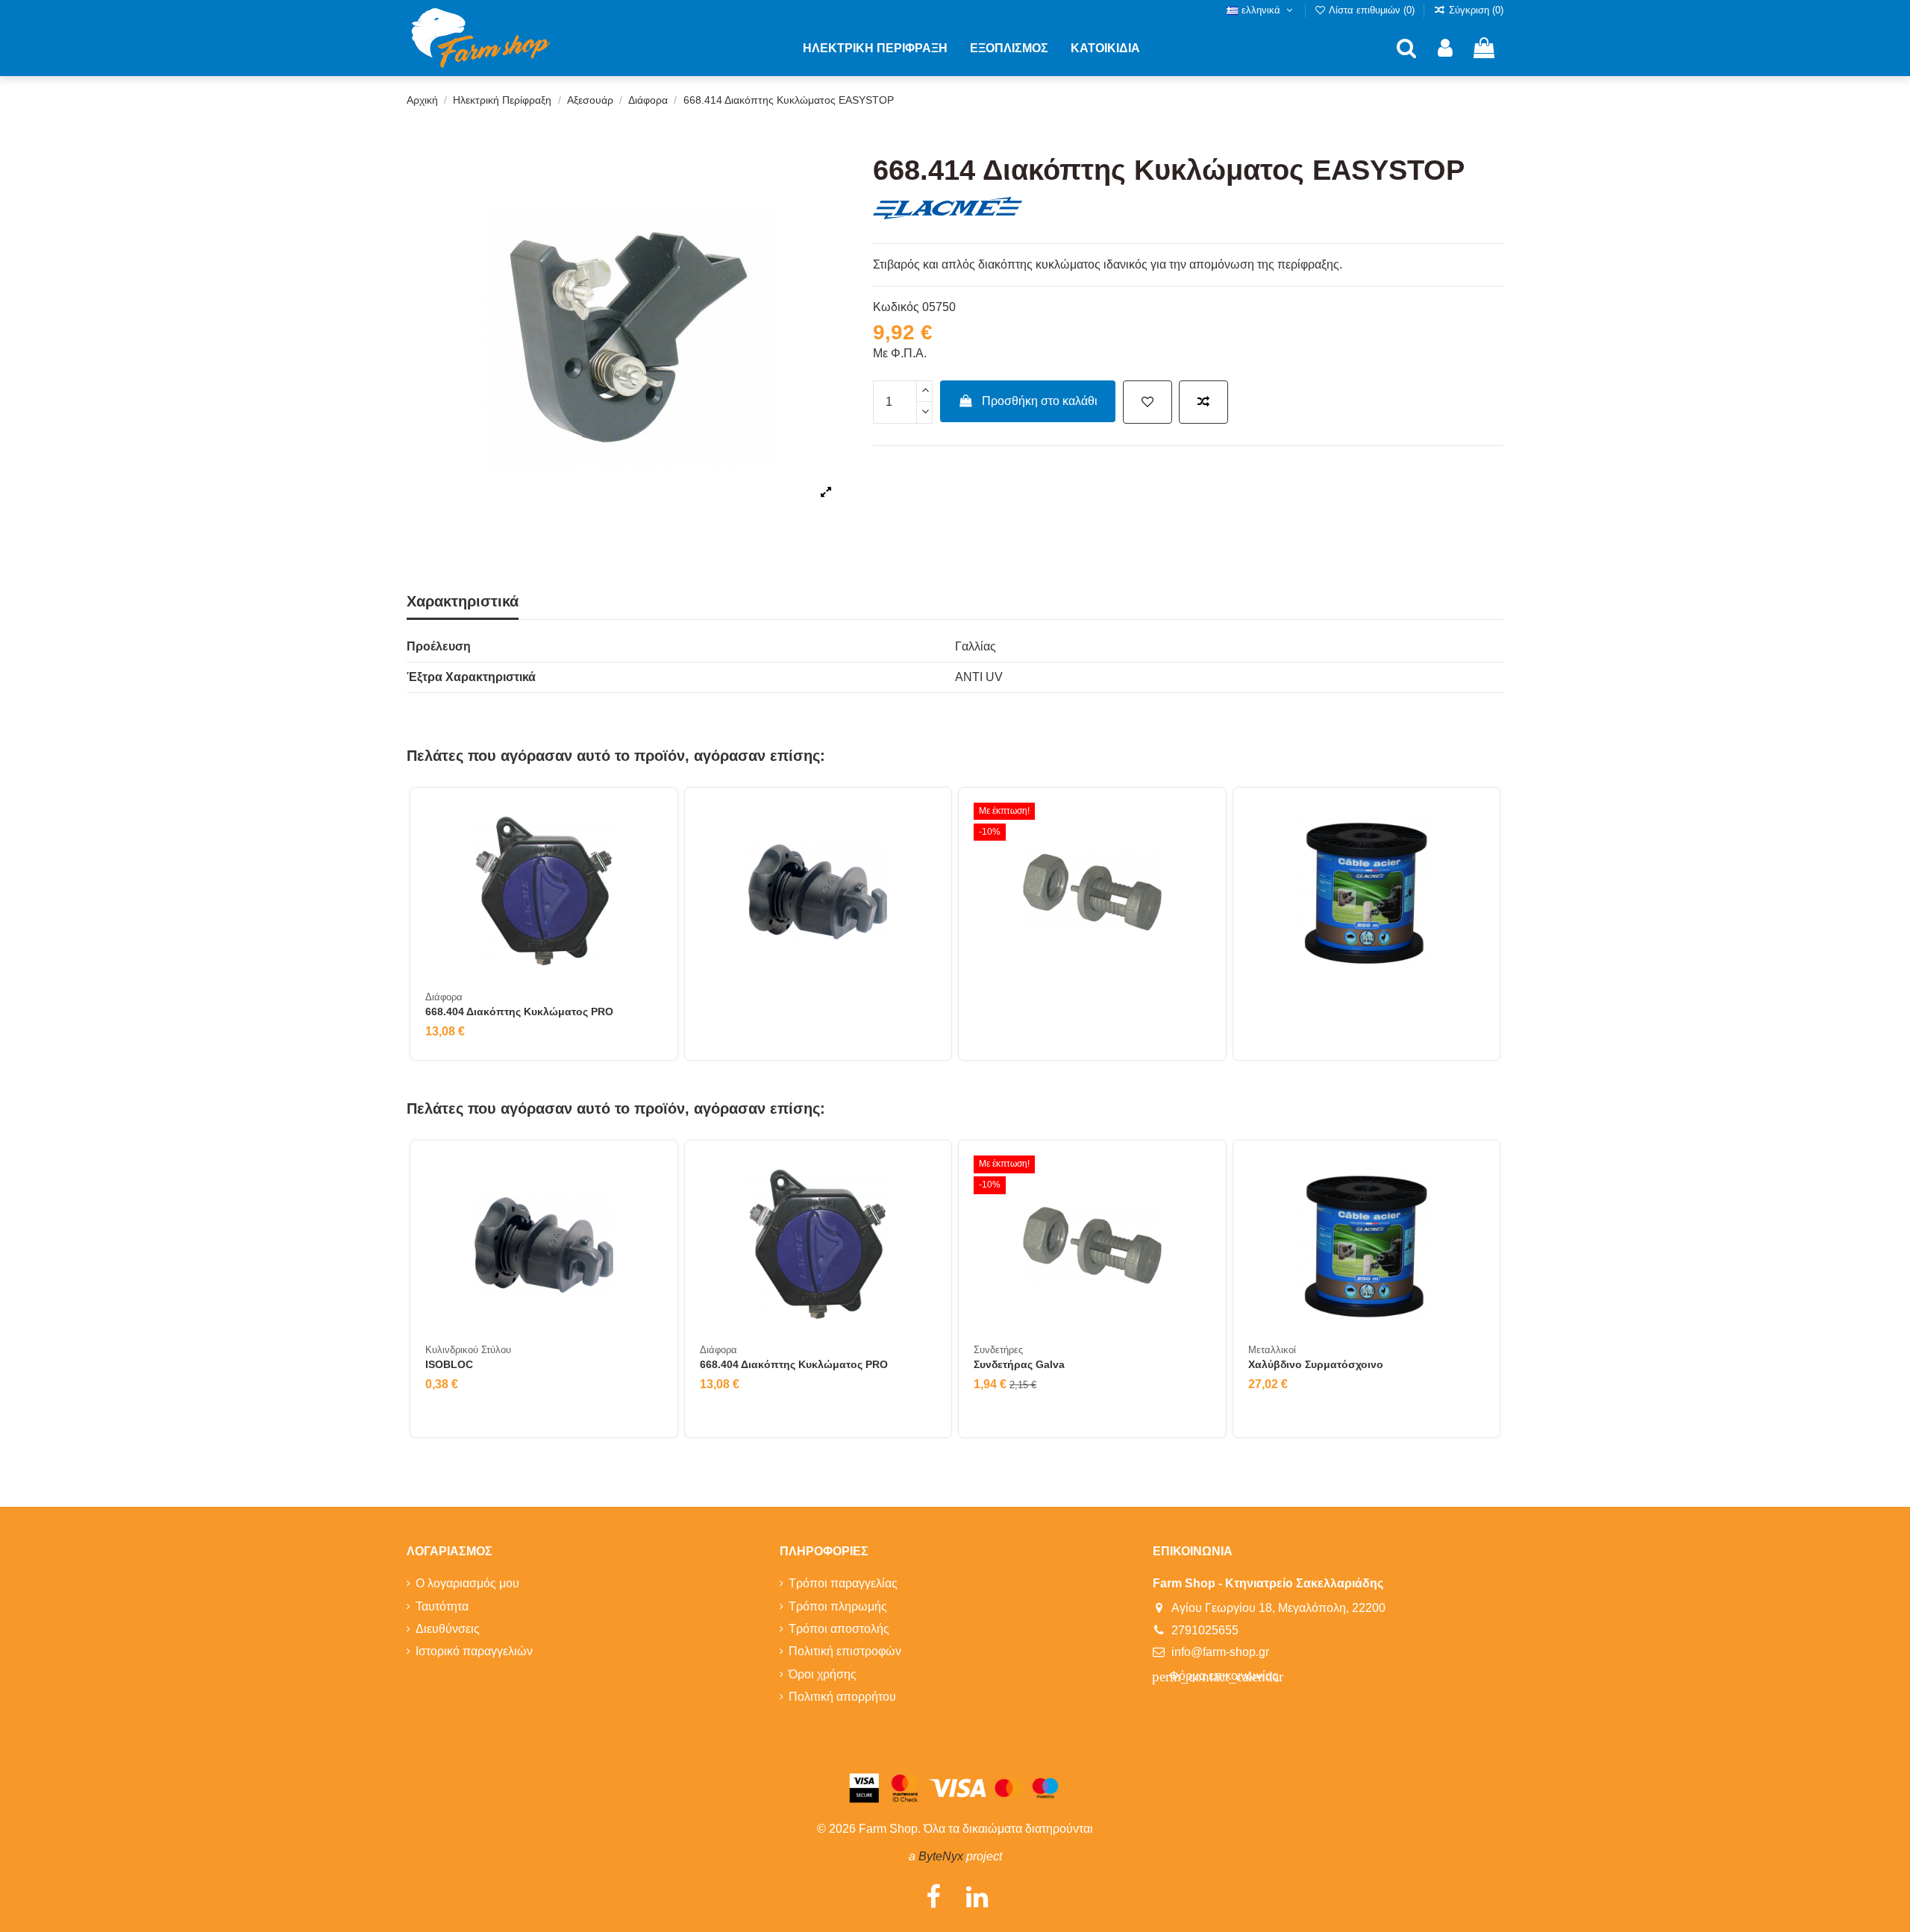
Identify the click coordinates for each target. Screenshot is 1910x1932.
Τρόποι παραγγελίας (843, 1583)
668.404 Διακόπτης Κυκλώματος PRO (519, 1012)
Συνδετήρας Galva (1019, 1364)
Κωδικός (896, 307)
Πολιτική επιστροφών (845, 1651)
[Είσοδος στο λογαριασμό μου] (1445, 49)
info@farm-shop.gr (1220, 1652)
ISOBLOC (449, 1364)
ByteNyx (941, 1856)
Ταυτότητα (442, 1606)
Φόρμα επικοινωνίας (1218, 1677)
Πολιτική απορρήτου (842, 1697)
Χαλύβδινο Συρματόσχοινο (1316, 1364)
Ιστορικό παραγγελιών (474, 1651)
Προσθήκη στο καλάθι (1040, 401)
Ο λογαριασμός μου (467, 1583)
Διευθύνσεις (448, 1629)
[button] (875, 48)
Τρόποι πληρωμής (838, 1606)
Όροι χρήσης (823, 1674)
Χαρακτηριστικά (463, 601)
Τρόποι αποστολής (839, 1629)
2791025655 (1205, 1630)
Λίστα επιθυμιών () (1372, 10)
